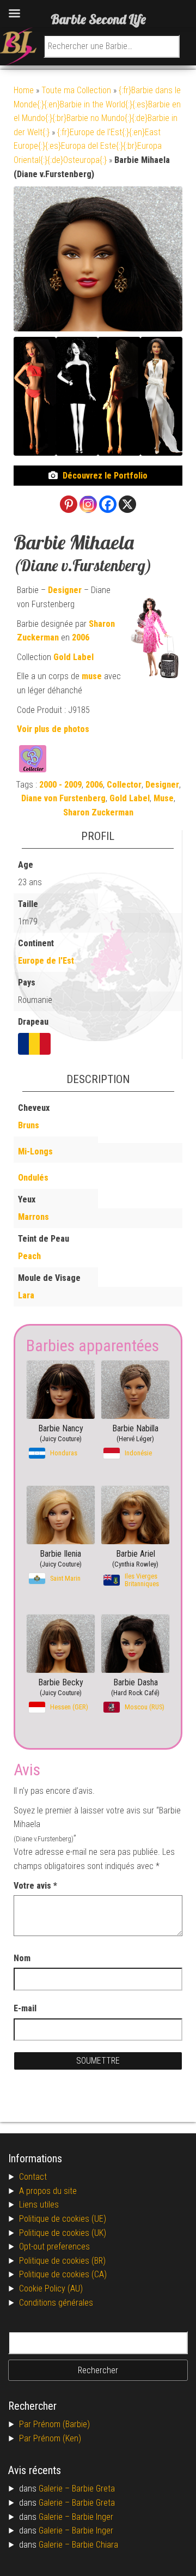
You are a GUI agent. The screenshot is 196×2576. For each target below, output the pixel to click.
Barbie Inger (93, 2517)
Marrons (33, 1217)
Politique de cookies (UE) (63, 2219)
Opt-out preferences (54, 2247)
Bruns (29, 1125)
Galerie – (55, 2489)
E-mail (26, 2008)
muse (92, 676)
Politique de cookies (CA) (63, 2274)
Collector (124, 785)
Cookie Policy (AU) (51, 2288)
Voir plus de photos (53, 729)
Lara (26, 1295)
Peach (29, 1256)
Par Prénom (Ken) (50, 2438)
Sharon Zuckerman (98, 812)
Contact (33, 2177)
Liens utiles (39, 2205)
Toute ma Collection (76, 90)
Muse (164, 798)
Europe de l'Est (46, 961)
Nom (22, 1958)
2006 (81, 637)
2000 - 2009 (60, 785)
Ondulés (33, 1178)
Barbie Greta (93, 2489)
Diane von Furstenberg (63, 798)
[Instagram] (88, 504)
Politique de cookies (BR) (62, 2261)
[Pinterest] (69, 504)
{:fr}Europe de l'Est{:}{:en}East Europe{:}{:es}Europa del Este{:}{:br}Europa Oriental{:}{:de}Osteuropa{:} (88, 146)
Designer (65, 590)
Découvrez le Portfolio (105, 476)
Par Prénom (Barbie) (54, 2424)
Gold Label (73, 657)
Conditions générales (56, 2303)
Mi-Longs (35, 1151)
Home (24, 90)
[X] (127, 504)
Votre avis (35, 1886)
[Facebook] (108, 504)
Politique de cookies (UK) (63, 2233)
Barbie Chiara (95, 2545)
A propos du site (48, 2191)
